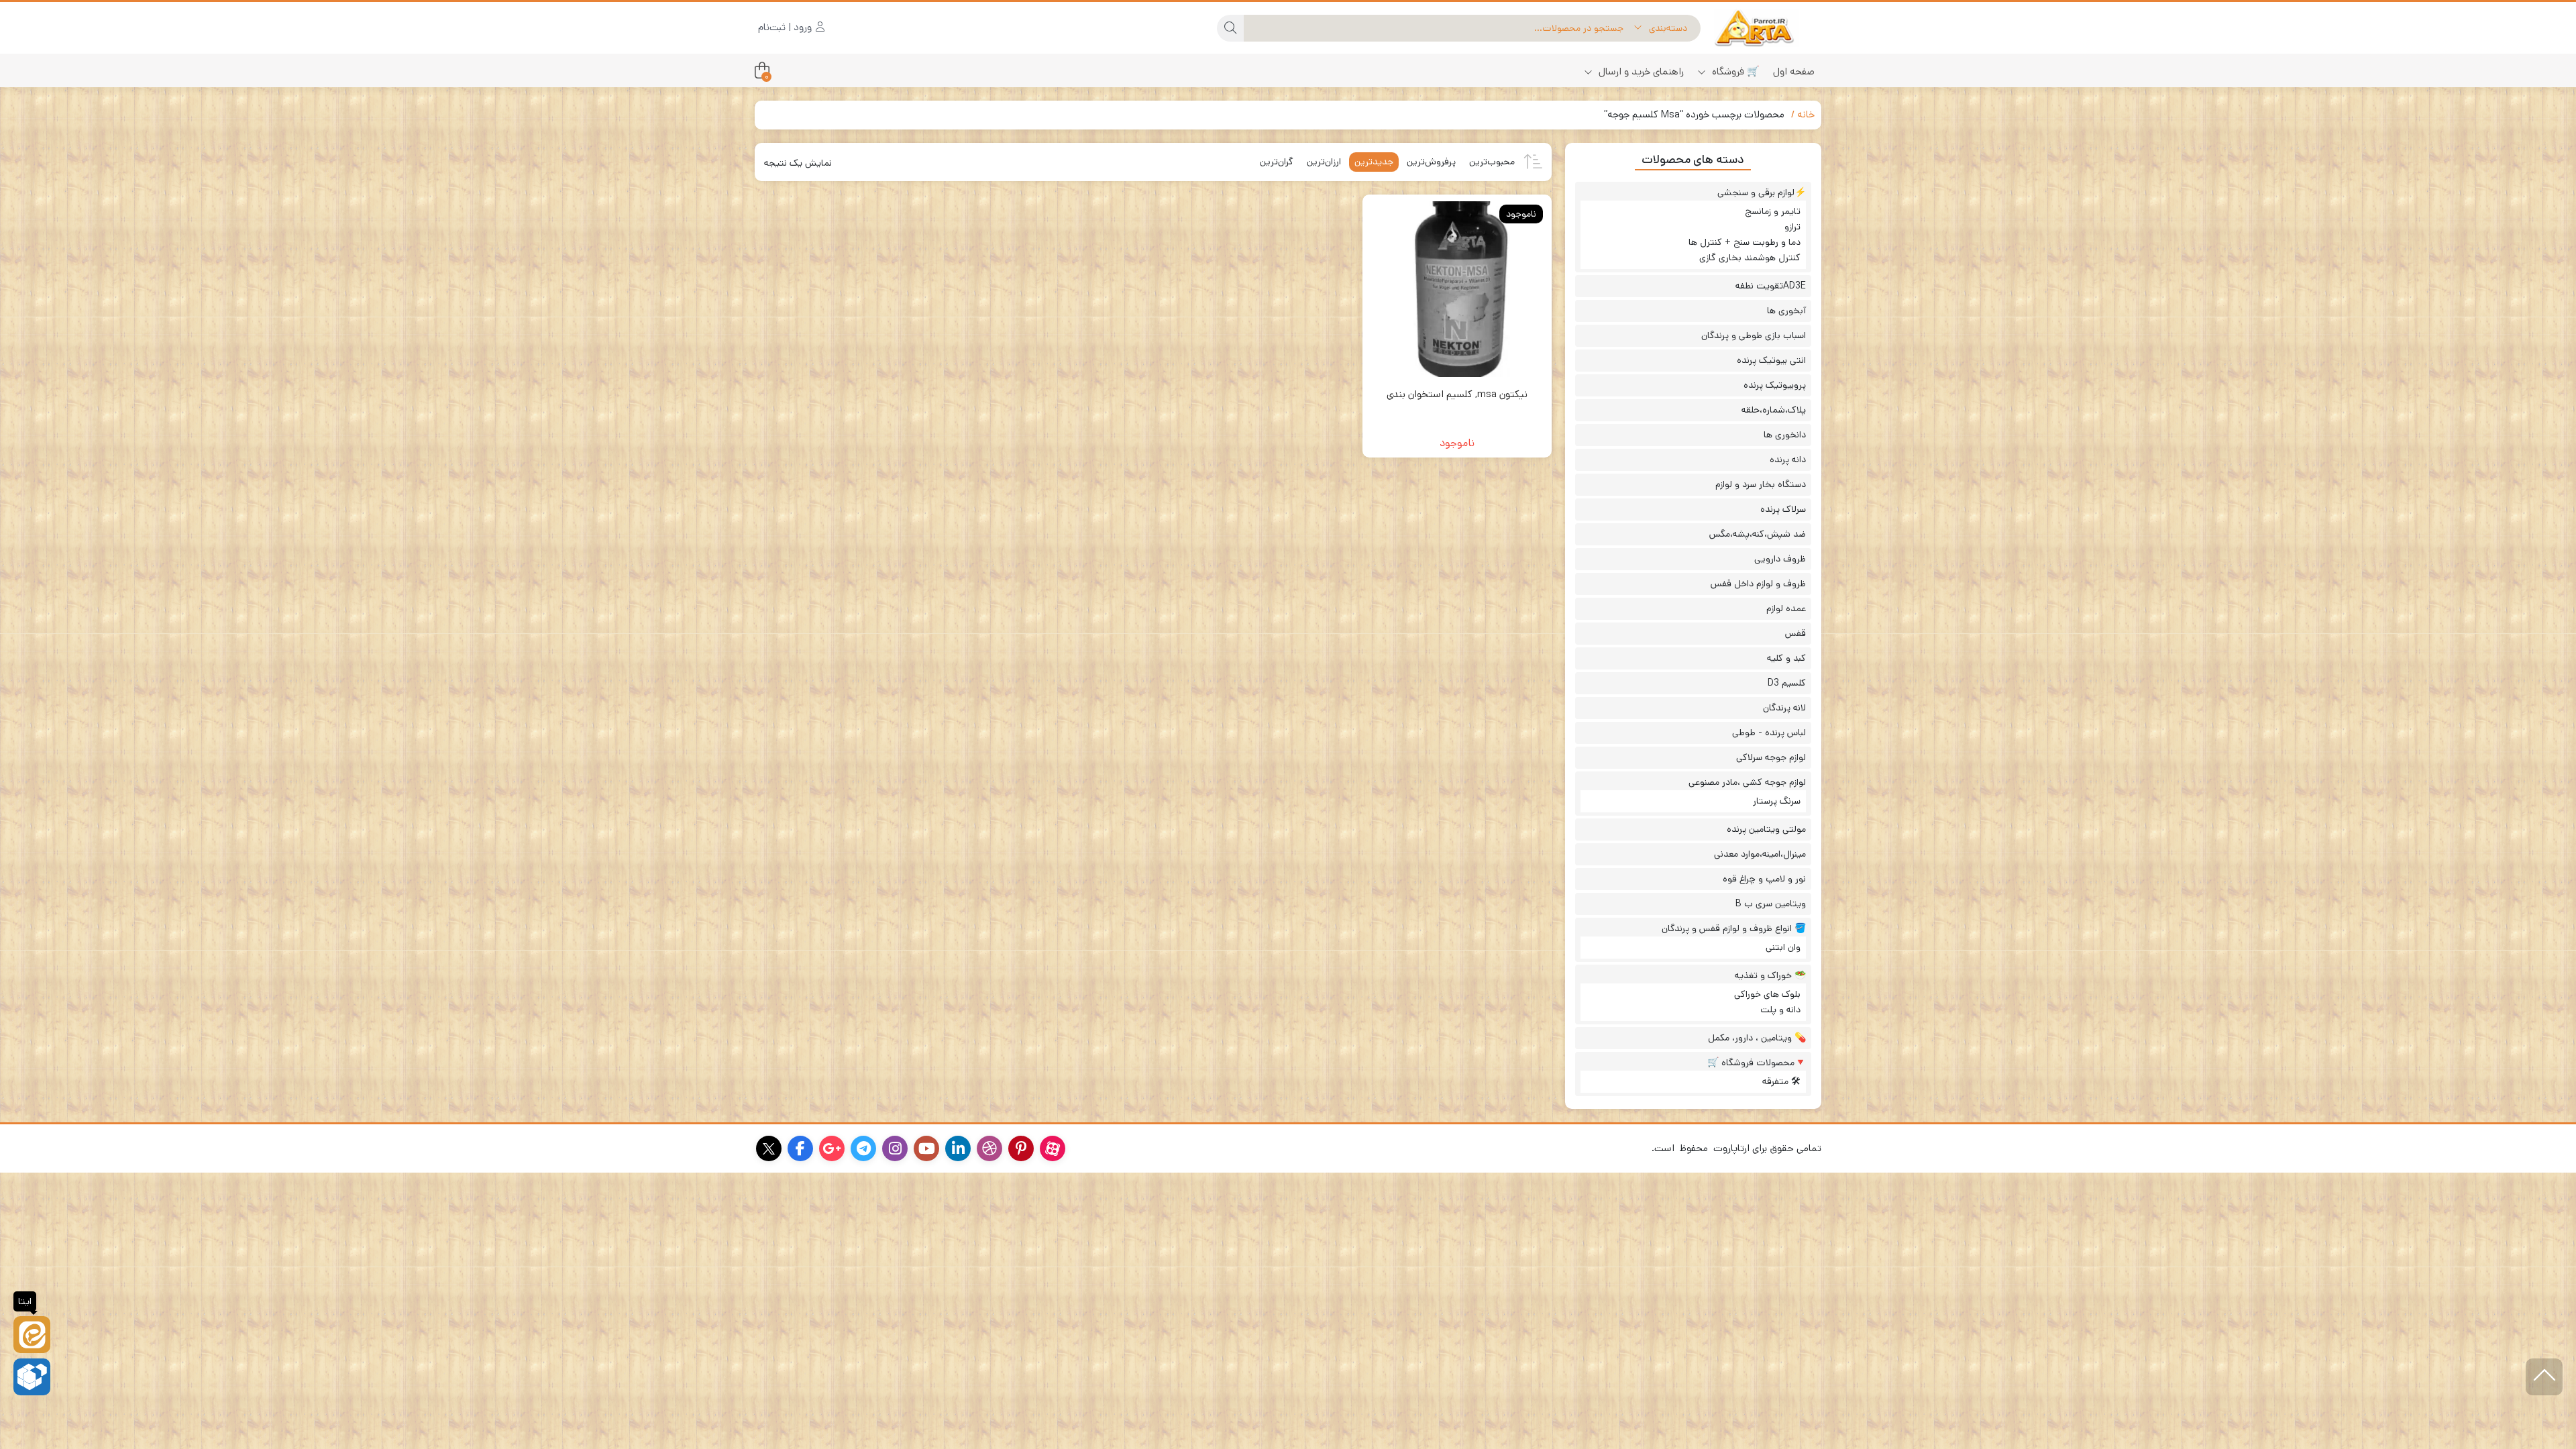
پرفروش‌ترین (1431, 162)
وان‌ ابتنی (1783, 947)
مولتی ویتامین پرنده (1766, 829)
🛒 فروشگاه (1734, 71)
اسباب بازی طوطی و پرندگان (1754, 335)
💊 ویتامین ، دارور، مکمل (1757, 1038)
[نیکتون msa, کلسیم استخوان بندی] (1457, 289)
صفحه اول (1794, 71)
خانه (1806, 114)
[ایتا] (32, 1335)
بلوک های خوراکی (1767, 994)
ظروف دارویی (1780, 559)
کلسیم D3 (1787, 683)
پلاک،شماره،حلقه (1774, 410)
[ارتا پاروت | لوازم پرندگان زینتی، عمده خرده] (1768, 28)
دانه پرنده (1788, 460)
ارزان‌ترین (1324, 162)
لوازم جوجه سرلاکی (1771, 757)
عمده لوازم (1786, 608)
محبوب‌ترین (1492, 162)
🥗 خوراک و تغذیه (1770, 975)
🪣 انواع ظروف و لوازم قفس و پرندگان (1734, 928)
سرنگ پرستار (1777, 801)
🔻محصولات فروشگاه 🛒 (1757, 1063)
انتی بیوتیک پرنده (1771, 360)
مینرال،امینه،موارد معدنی (1760, 854)
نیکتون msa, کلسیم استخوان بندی (1457, 394)
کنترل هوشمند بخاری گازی (1750, 258)
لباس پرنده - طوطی (1769, 733)
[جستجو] (1230, 28)
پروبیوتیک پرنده (1775, 385)
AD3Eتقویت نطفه (1771, 286)
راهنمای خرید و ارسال (1640, 71)
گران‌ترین (1277, 162)
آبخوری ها (1786, 311)
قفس (1795, 633)
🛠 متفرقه (1781, 1081)
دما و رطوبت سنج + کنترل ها (1745, 242)
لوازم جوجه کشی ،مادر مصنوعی (1747, 782)
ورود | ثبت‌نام (786, 27)
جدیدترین (1374, 162)
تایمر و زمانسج (1773, 211)
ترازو (1792, 227)
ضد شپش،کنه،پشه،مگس (1758, 534)
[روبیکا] (32, 1377)
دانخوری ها (1785, 435)
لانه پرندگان (1784, 708)
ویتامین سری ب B (1771, 904)
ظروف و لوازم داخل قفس (1758, 584)
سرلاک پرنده (1783, 509)
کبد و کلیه (1786, 658)
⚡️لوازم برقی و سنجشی (1762, 193)
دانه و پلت (1780, 1010)
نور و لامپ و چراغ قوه (1764, 879)
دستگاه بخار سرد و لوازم (1761, 484)
